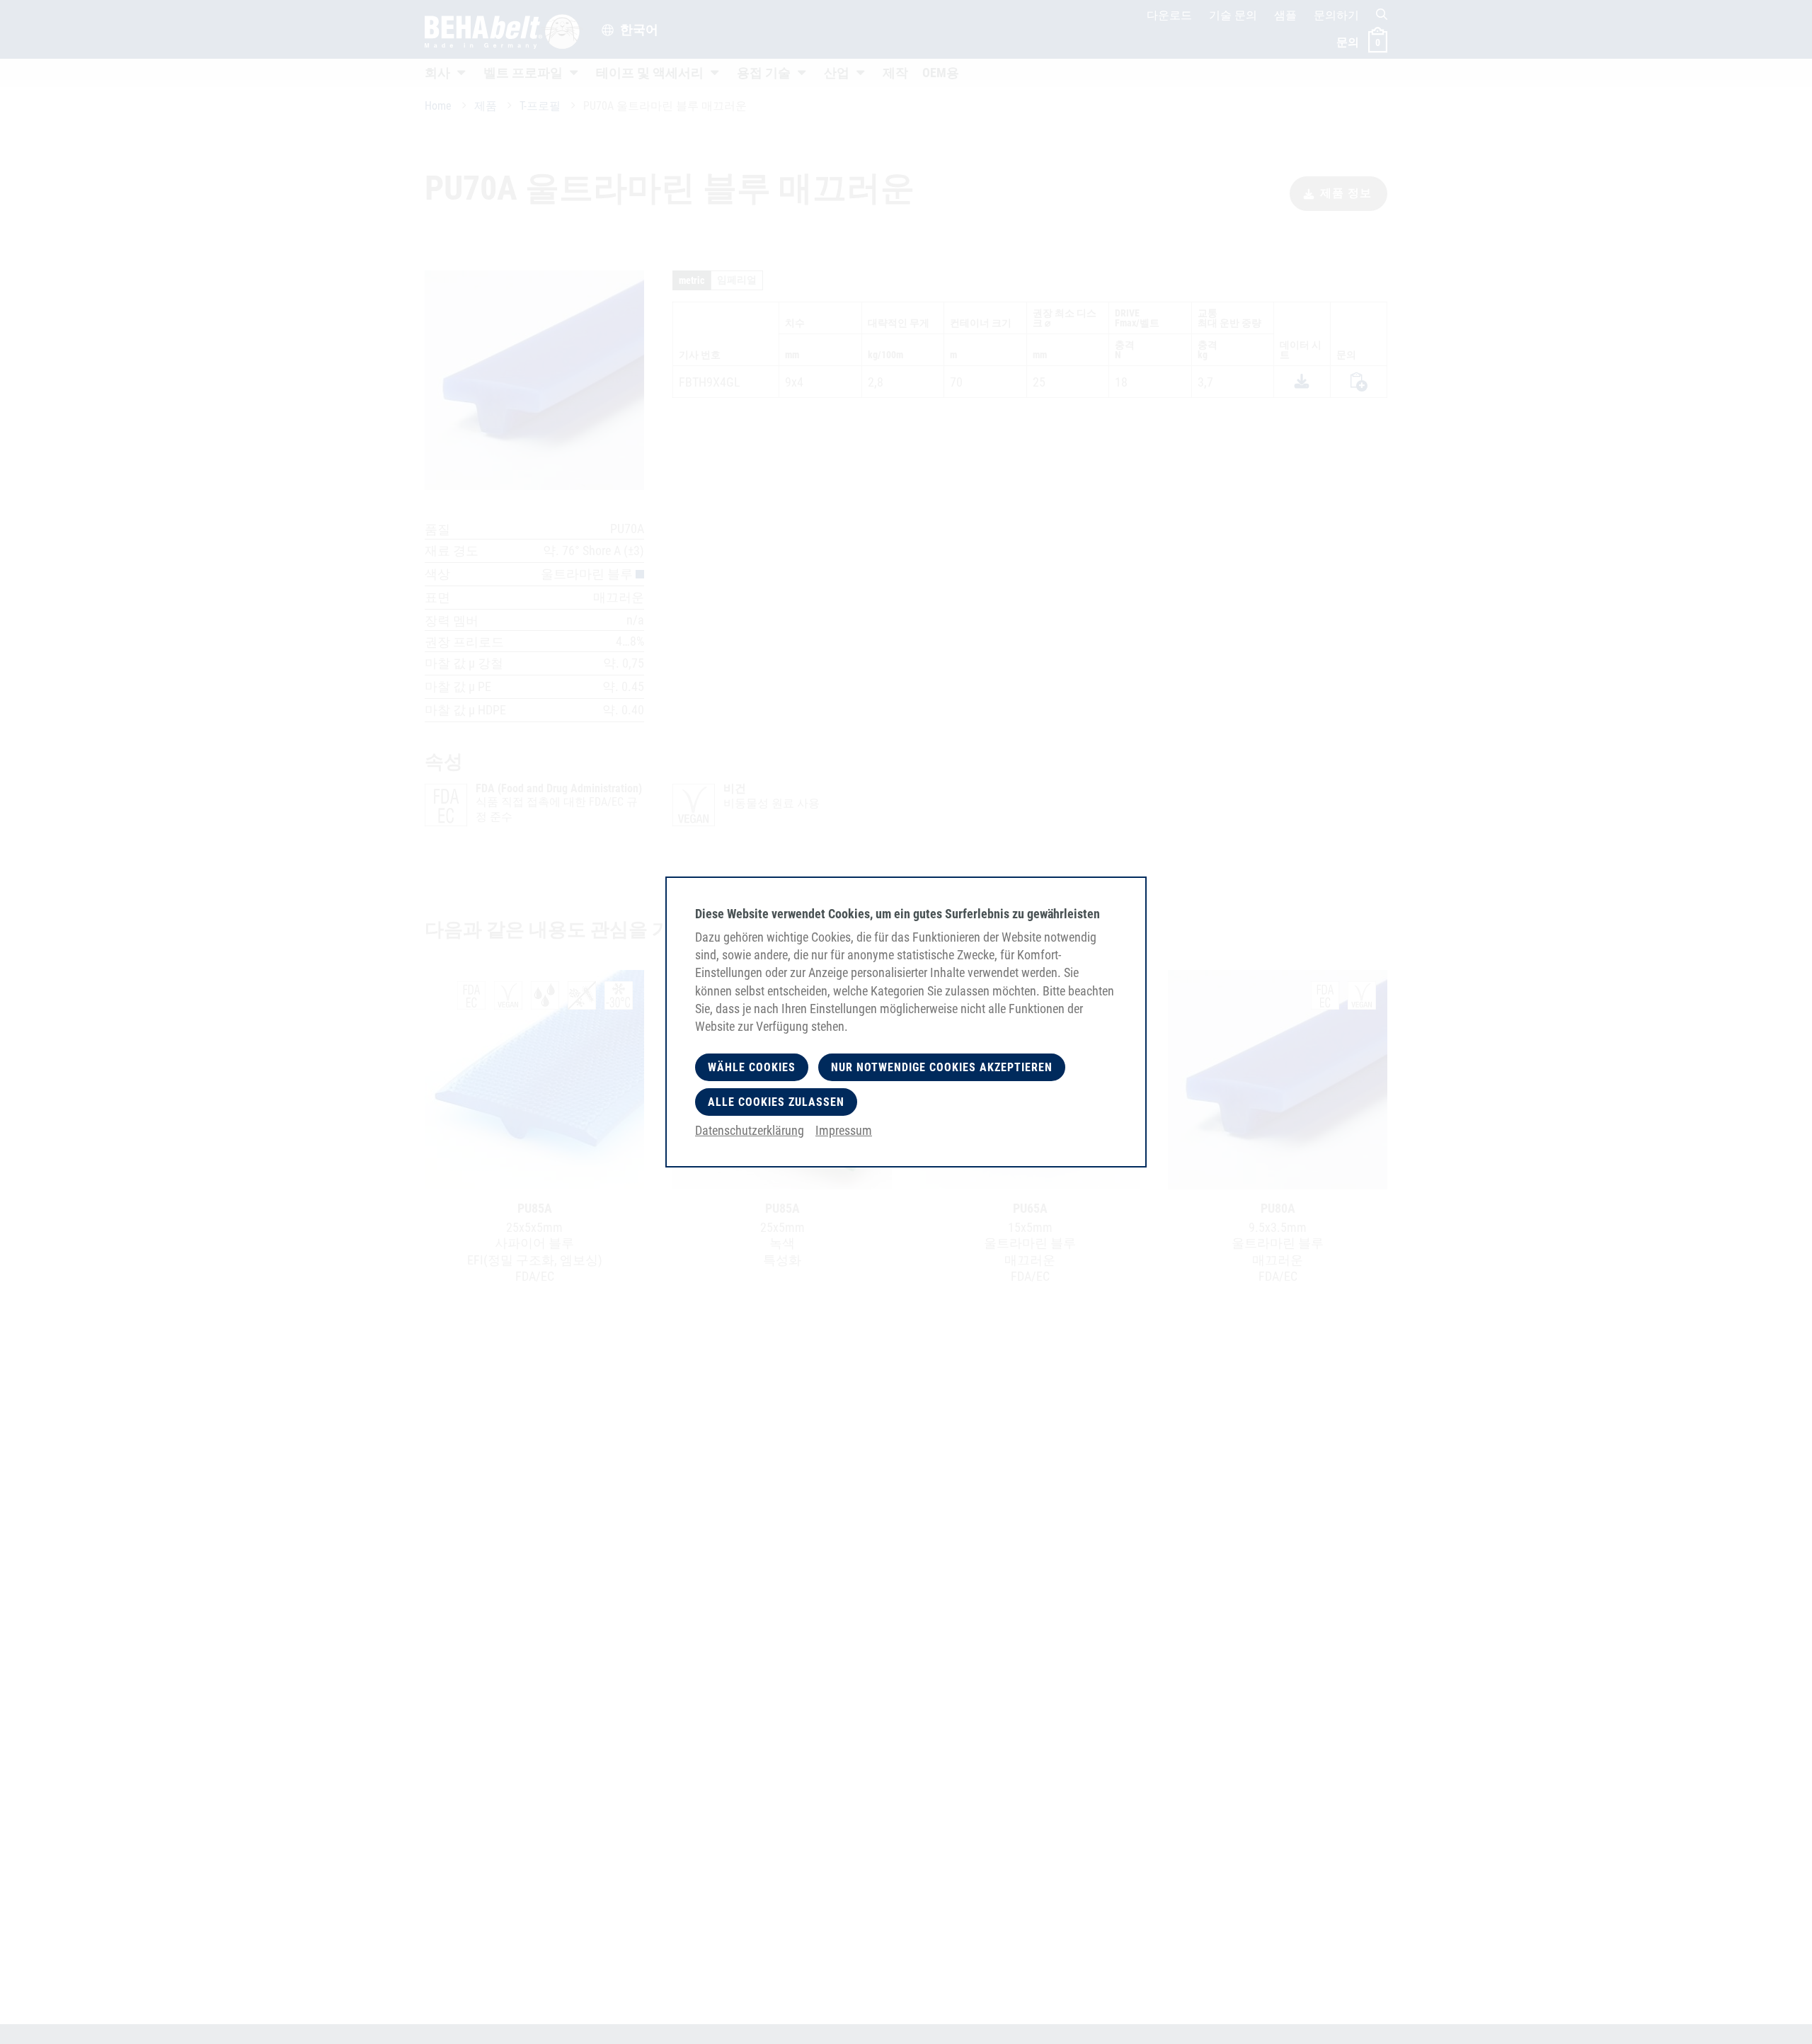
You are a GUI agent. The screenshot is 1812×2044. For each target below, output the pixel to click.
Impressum (844, 1130)
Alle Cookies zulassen (776, 1102)
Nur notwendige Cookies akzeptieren (942, 1067)
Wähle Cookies (752, 1067)
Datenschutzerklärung (750, 1130)
